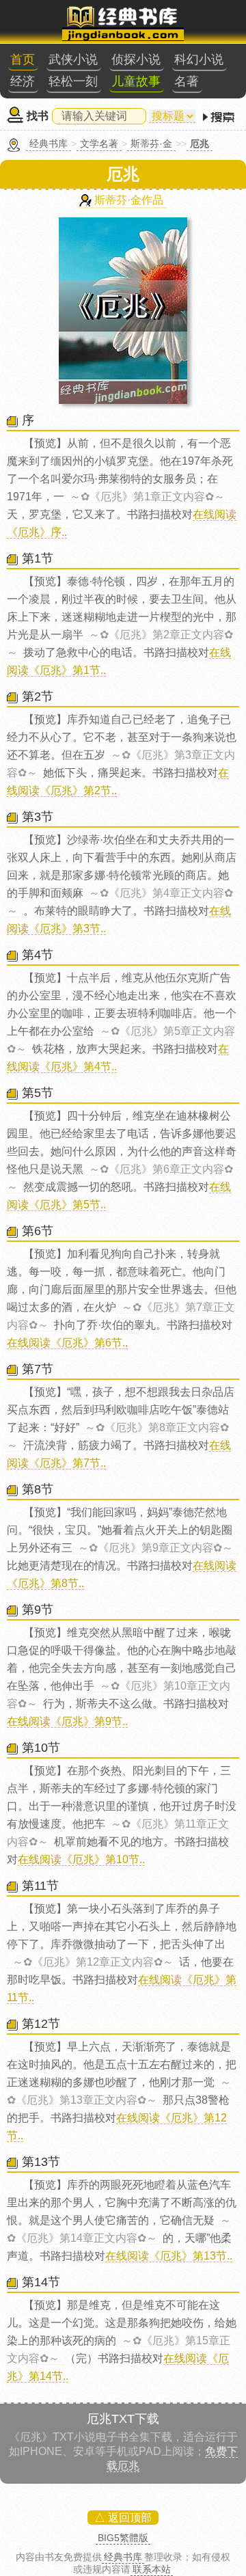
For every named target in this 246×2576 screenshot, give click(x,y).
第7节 (38, 1369)
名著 (187, 81)
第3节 (38, 817)
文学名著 (99, 144)
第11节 (40, 1886)
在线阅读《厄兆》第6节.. (67, 1343)
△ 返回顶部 (123, 2518)
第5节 (38, 1093)
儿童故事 (136, 81)
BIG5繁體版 (123, 2538)
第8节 (38, 1489)
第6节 (38, 1231)
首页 (23, 59)
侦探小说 (136, 59)
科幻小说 (199, 59)
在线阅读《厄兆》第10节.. (81, 1859)
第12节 (41, 2024)
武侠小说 (73, 59)
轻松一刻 (73, 81)
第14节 (41, 2282)
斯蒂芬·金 (151, 144)
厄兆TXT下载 (123, 2419)
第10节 (41, 1748)
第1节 (38, 558)
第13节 (41, 2162)
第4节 (38, 955)
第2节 (38, 696)
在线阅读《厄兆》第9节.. (67, 1721)
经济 (23, 81)
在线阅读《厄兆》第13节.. (169, 2256)
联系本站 (152, 2569)
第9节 (38, 1610)
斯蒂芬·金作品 (129, 200)
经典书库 (49, 144)
